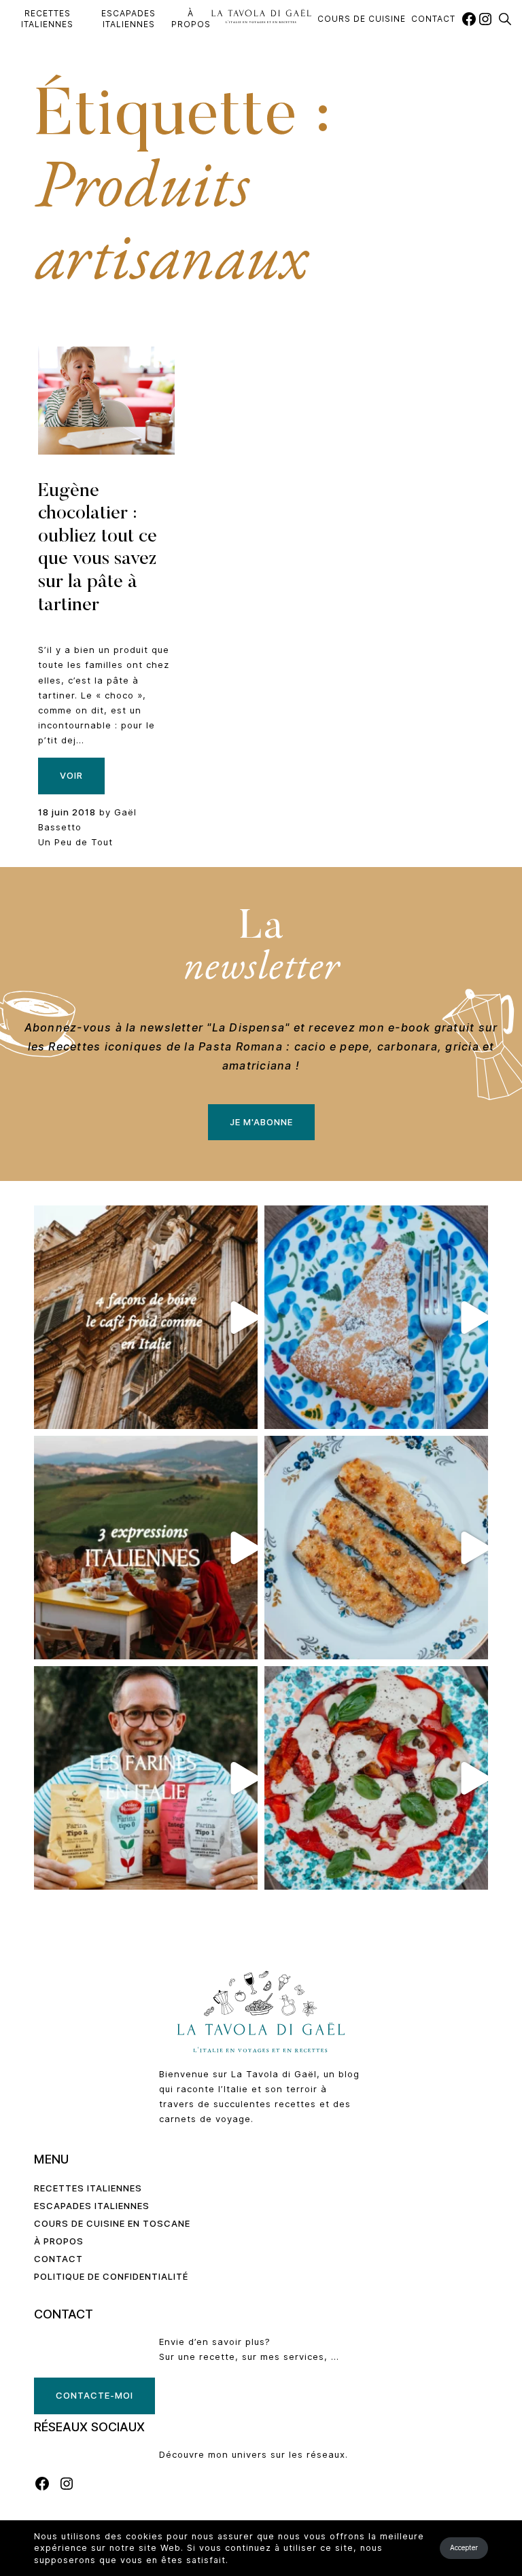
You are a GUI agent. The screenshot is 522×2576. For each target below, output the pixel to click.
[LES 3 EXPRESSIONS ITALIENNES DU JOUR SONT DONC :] (146, 1548)
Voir (71, 775)
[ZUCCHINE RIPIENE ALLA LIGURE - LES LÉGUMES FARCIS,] (376, 1548)
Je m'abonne (261, 1122)
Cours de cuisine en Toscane (112, 2223)
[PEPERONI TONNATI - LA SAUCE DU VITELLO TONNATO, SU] (376, 1778)
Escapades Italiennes (128, 19)
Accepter (464, 2547)
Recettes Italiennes (47, 19)
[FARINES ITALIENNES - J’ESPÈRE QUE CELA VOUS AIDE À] (146, 1778)
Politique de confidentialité (111, 2276)
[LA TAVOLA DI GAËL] (261, 16)
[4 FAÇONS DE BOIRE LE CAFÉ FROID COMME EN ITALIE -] (146, 1317)
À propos (191, 19)
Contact (433, 19)
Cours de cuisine (362, 19)
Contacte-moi (94, 2395)
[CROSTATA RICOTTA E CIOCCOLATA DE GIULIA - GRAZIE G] (376, 1317)
